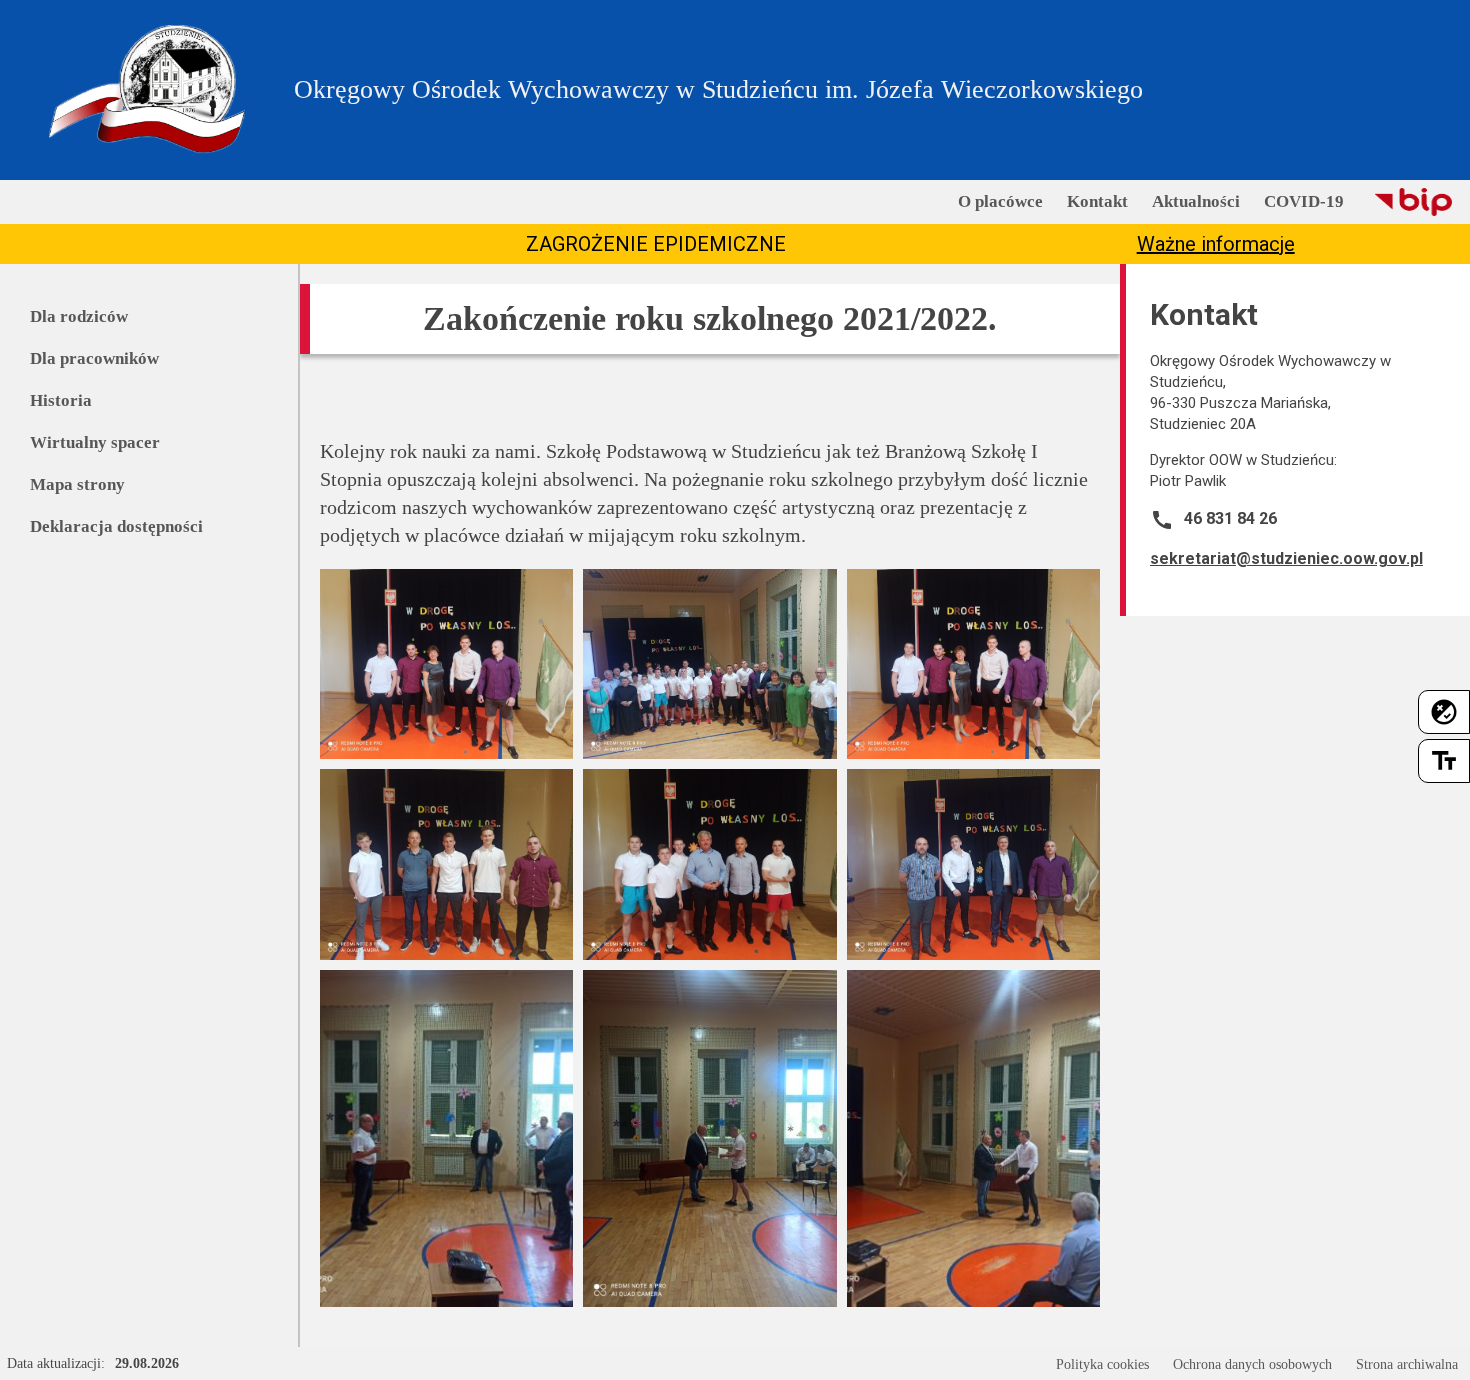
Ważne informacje (1216, 244)
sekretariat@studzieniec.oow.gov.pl (1286, 558)
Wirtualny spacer (95, 442)
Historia (61, 400)
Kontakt (1097, 201)
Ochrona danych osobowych (1252, 1364)
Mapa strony (77, 484)
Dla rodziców (79, 316)
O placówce (1000, 201)
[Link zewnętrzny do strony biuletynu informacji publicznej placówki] (1413, 202)
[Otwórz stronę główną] (147, 90)
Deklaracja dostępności (116, 526)
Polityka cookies (1102, 1364)
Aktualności (1196, 201)
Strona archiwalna (1407, 1364)
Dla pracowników (94, 358)
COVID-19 (1304, 201)
